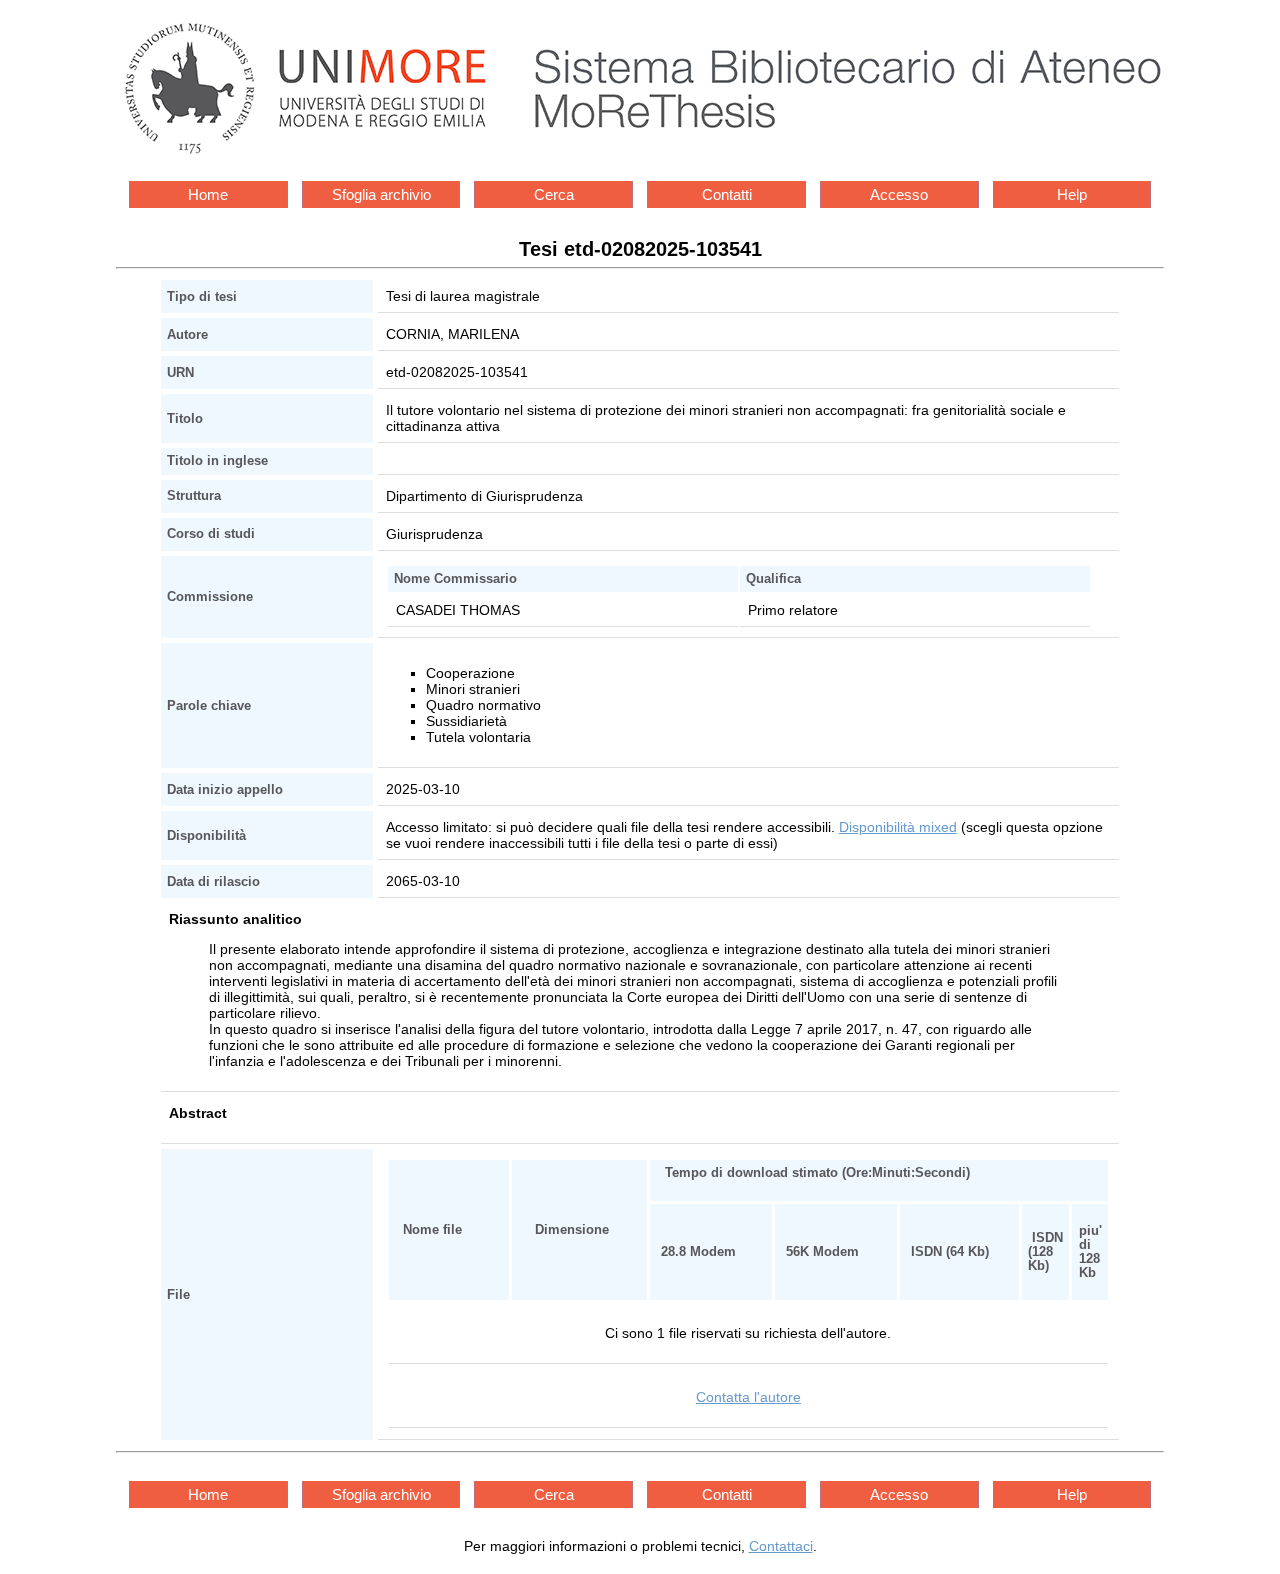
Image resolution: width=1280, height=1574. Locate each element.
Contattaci (781, 1546)
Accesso (899, 194)
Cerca (554, 194)
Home (208, 194)
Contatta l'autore (748, 1397)
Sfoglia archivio (381, 194)
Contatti (727, 194)
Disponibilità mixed (898, 827)
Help (1072, 194)
